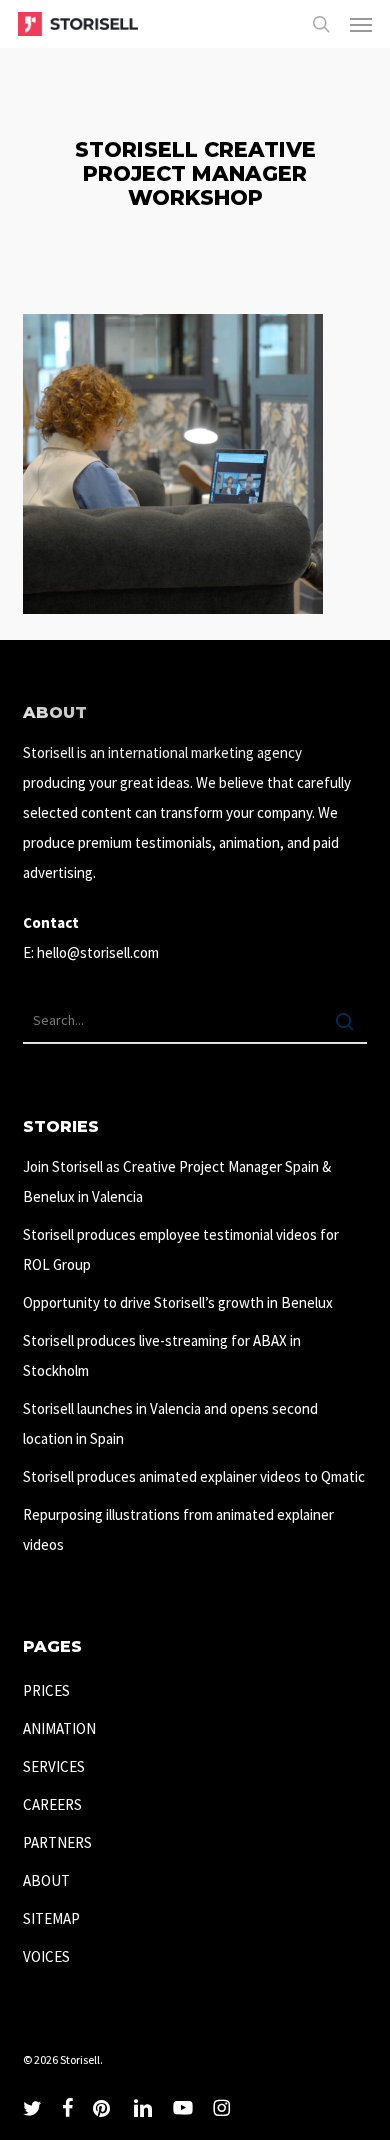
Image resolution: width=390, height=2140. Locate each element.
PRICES (46, 1690)
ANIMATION (59, 1728)
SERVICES (54, 1766)
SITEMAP (51, 1918)
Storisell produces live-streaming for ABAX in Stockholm (162, 1355)
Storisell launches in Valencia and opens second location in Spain (170, 1423)
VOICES (46, 1956)
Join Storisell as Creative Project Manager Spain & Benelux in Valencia (177, 1181)
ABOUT (46, 1880)
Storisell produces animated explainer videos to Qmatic (194, 1476)
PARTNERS (57, 1842)
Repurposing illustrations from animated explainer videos (178, 1529)
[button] (361, 24)
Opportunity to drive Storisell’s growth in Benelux (178, 1302)
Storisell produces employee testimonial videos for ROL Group (181, 1249)
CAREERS (52, 1804)
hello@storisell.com (98, 952)
